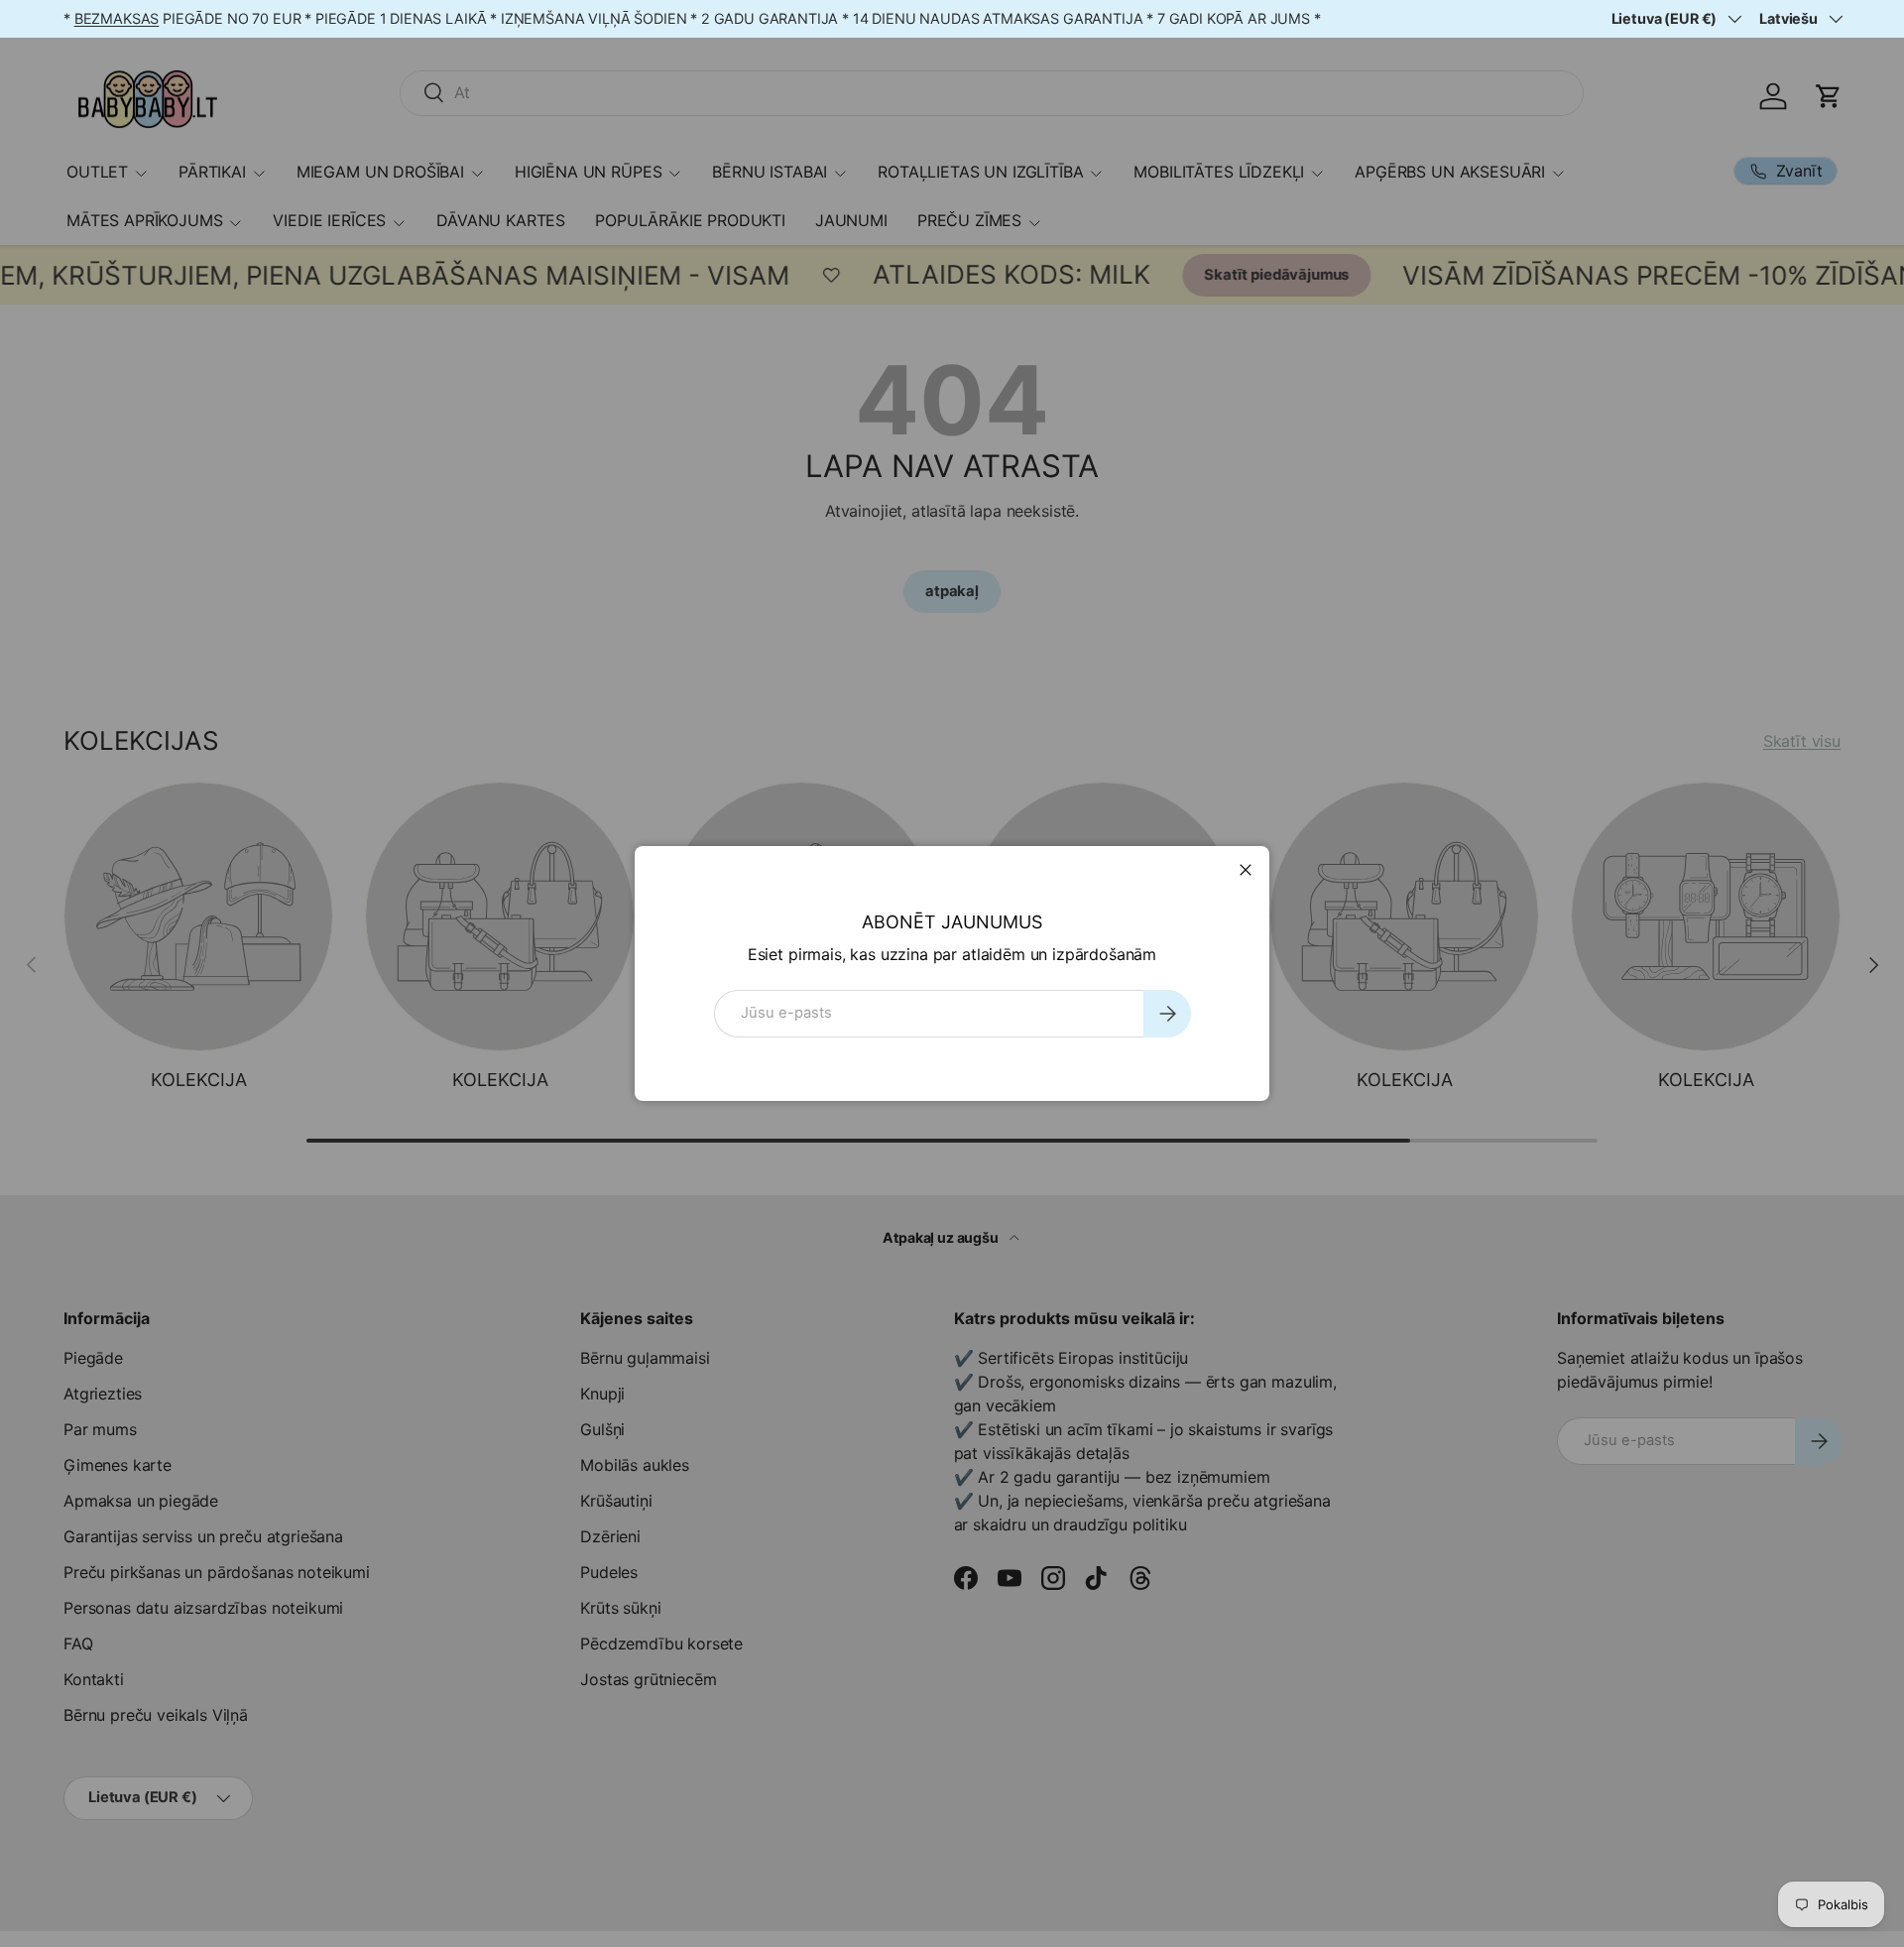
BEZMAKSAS (117, 18)
